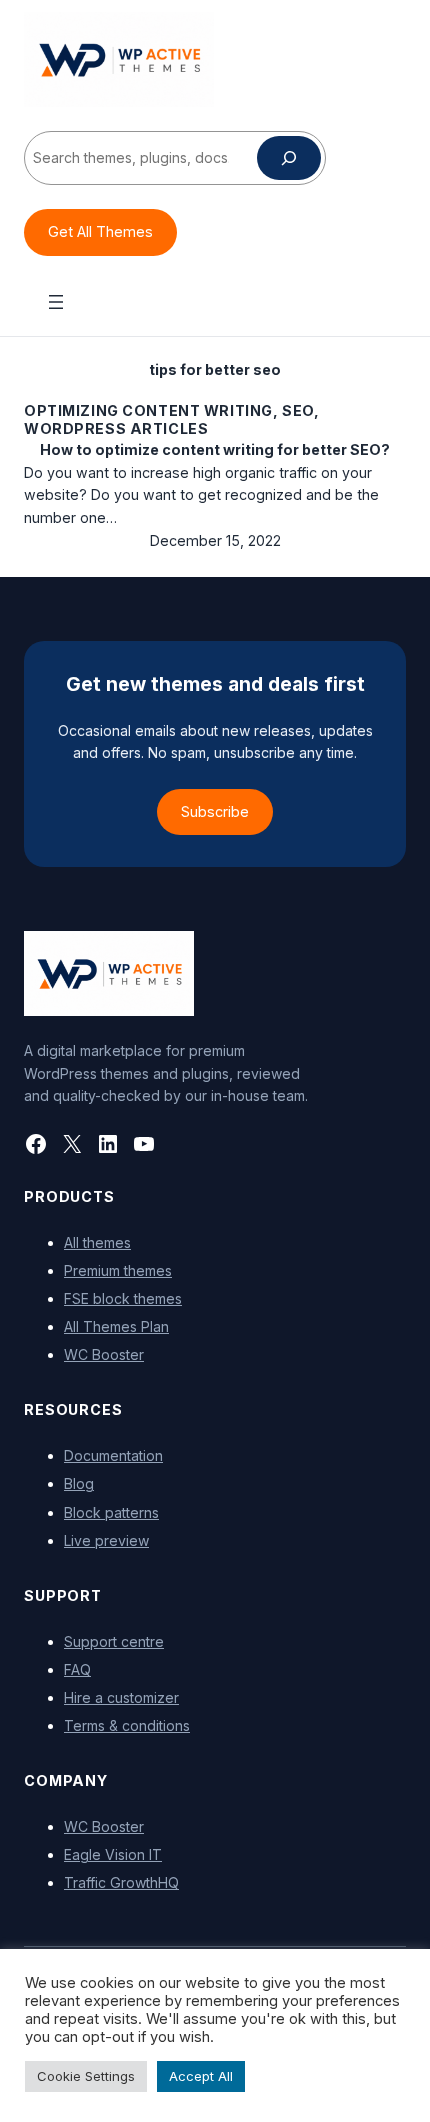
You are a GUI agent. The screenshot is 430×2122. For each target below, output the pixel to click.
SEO (298, 410)
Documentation (113, 1455)
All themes (97, 1242)
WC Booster (104, 1354)
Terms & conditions (127, 1725)
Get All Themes (100, 231)
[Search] (289, 158)
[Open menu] (56, 302)
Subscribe (215, 811)
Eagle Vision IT (113, 1854)
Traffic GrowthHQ (121, 1882)
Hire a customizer (121, 1697)
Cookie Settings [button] (86, 2076)
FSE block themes (123, 1298)
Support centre (114, 1641)
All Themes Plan (116, 1326)
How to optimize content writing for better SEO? (215, 449)
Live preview (106, 1540)
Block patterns (111, 1512)
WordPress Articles (116, 428)
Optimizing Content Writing (148, 410)
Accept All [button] (201, 2076)
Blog (79, 1483)
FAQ (77, 1669)
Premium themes (118, 1270)
